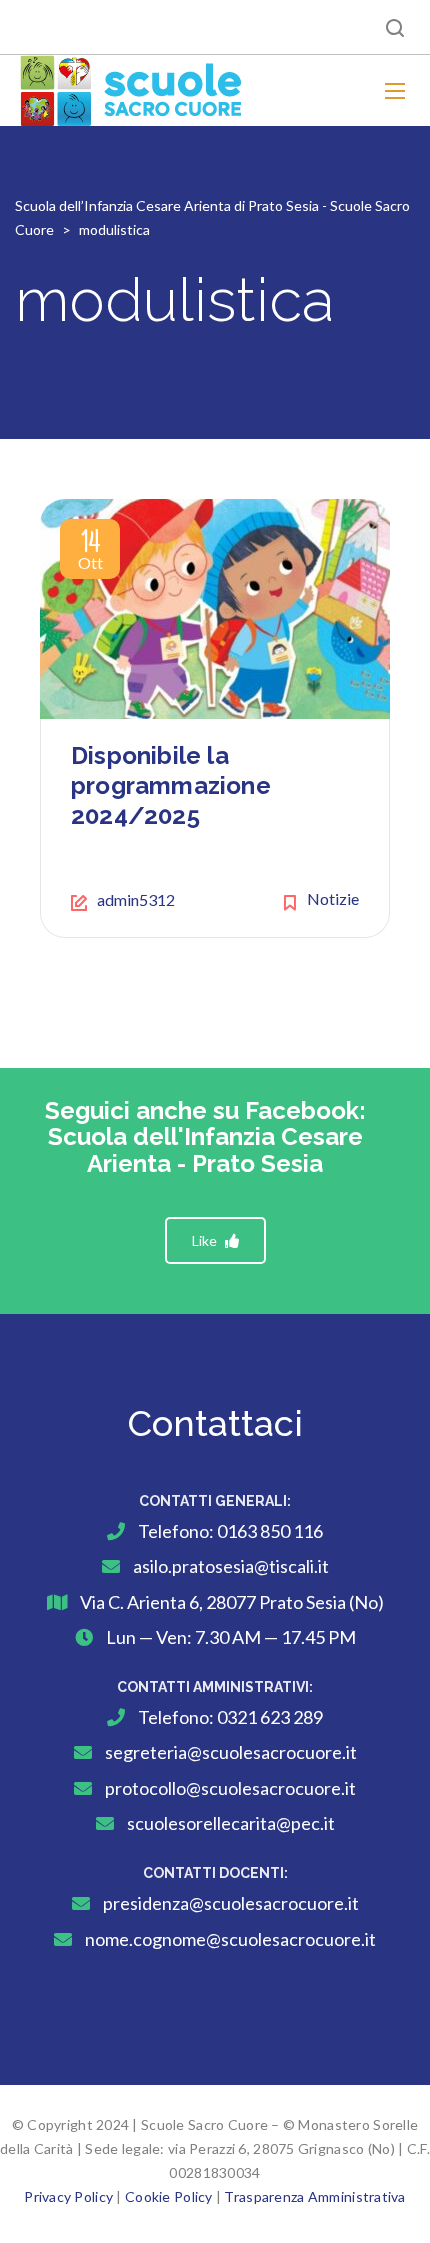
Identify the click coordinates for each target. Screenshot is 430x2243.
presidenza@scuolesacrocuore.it (231, 1903)
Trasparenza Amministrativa (314, 2196)
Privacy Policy (68, 2196)
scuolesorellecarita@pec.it (231, 1823)
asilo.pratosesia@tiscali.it (231, 1566)
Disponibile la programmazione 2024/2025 (171, 785)
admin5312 (136, 899)
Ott (90, 552)
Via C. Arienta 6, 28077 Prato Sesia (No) (232, 1602)
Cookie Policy (169, 2196)
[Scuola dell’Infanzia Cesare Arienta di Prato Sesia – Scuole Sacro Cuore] (131, 90)
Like (206, 1240)
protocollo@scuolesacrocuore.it (230, 1788)
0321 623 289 (270, 1717)
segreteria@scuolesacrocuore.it (231, 1752)
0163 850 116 (270, 1531)
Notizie (333, 898)
